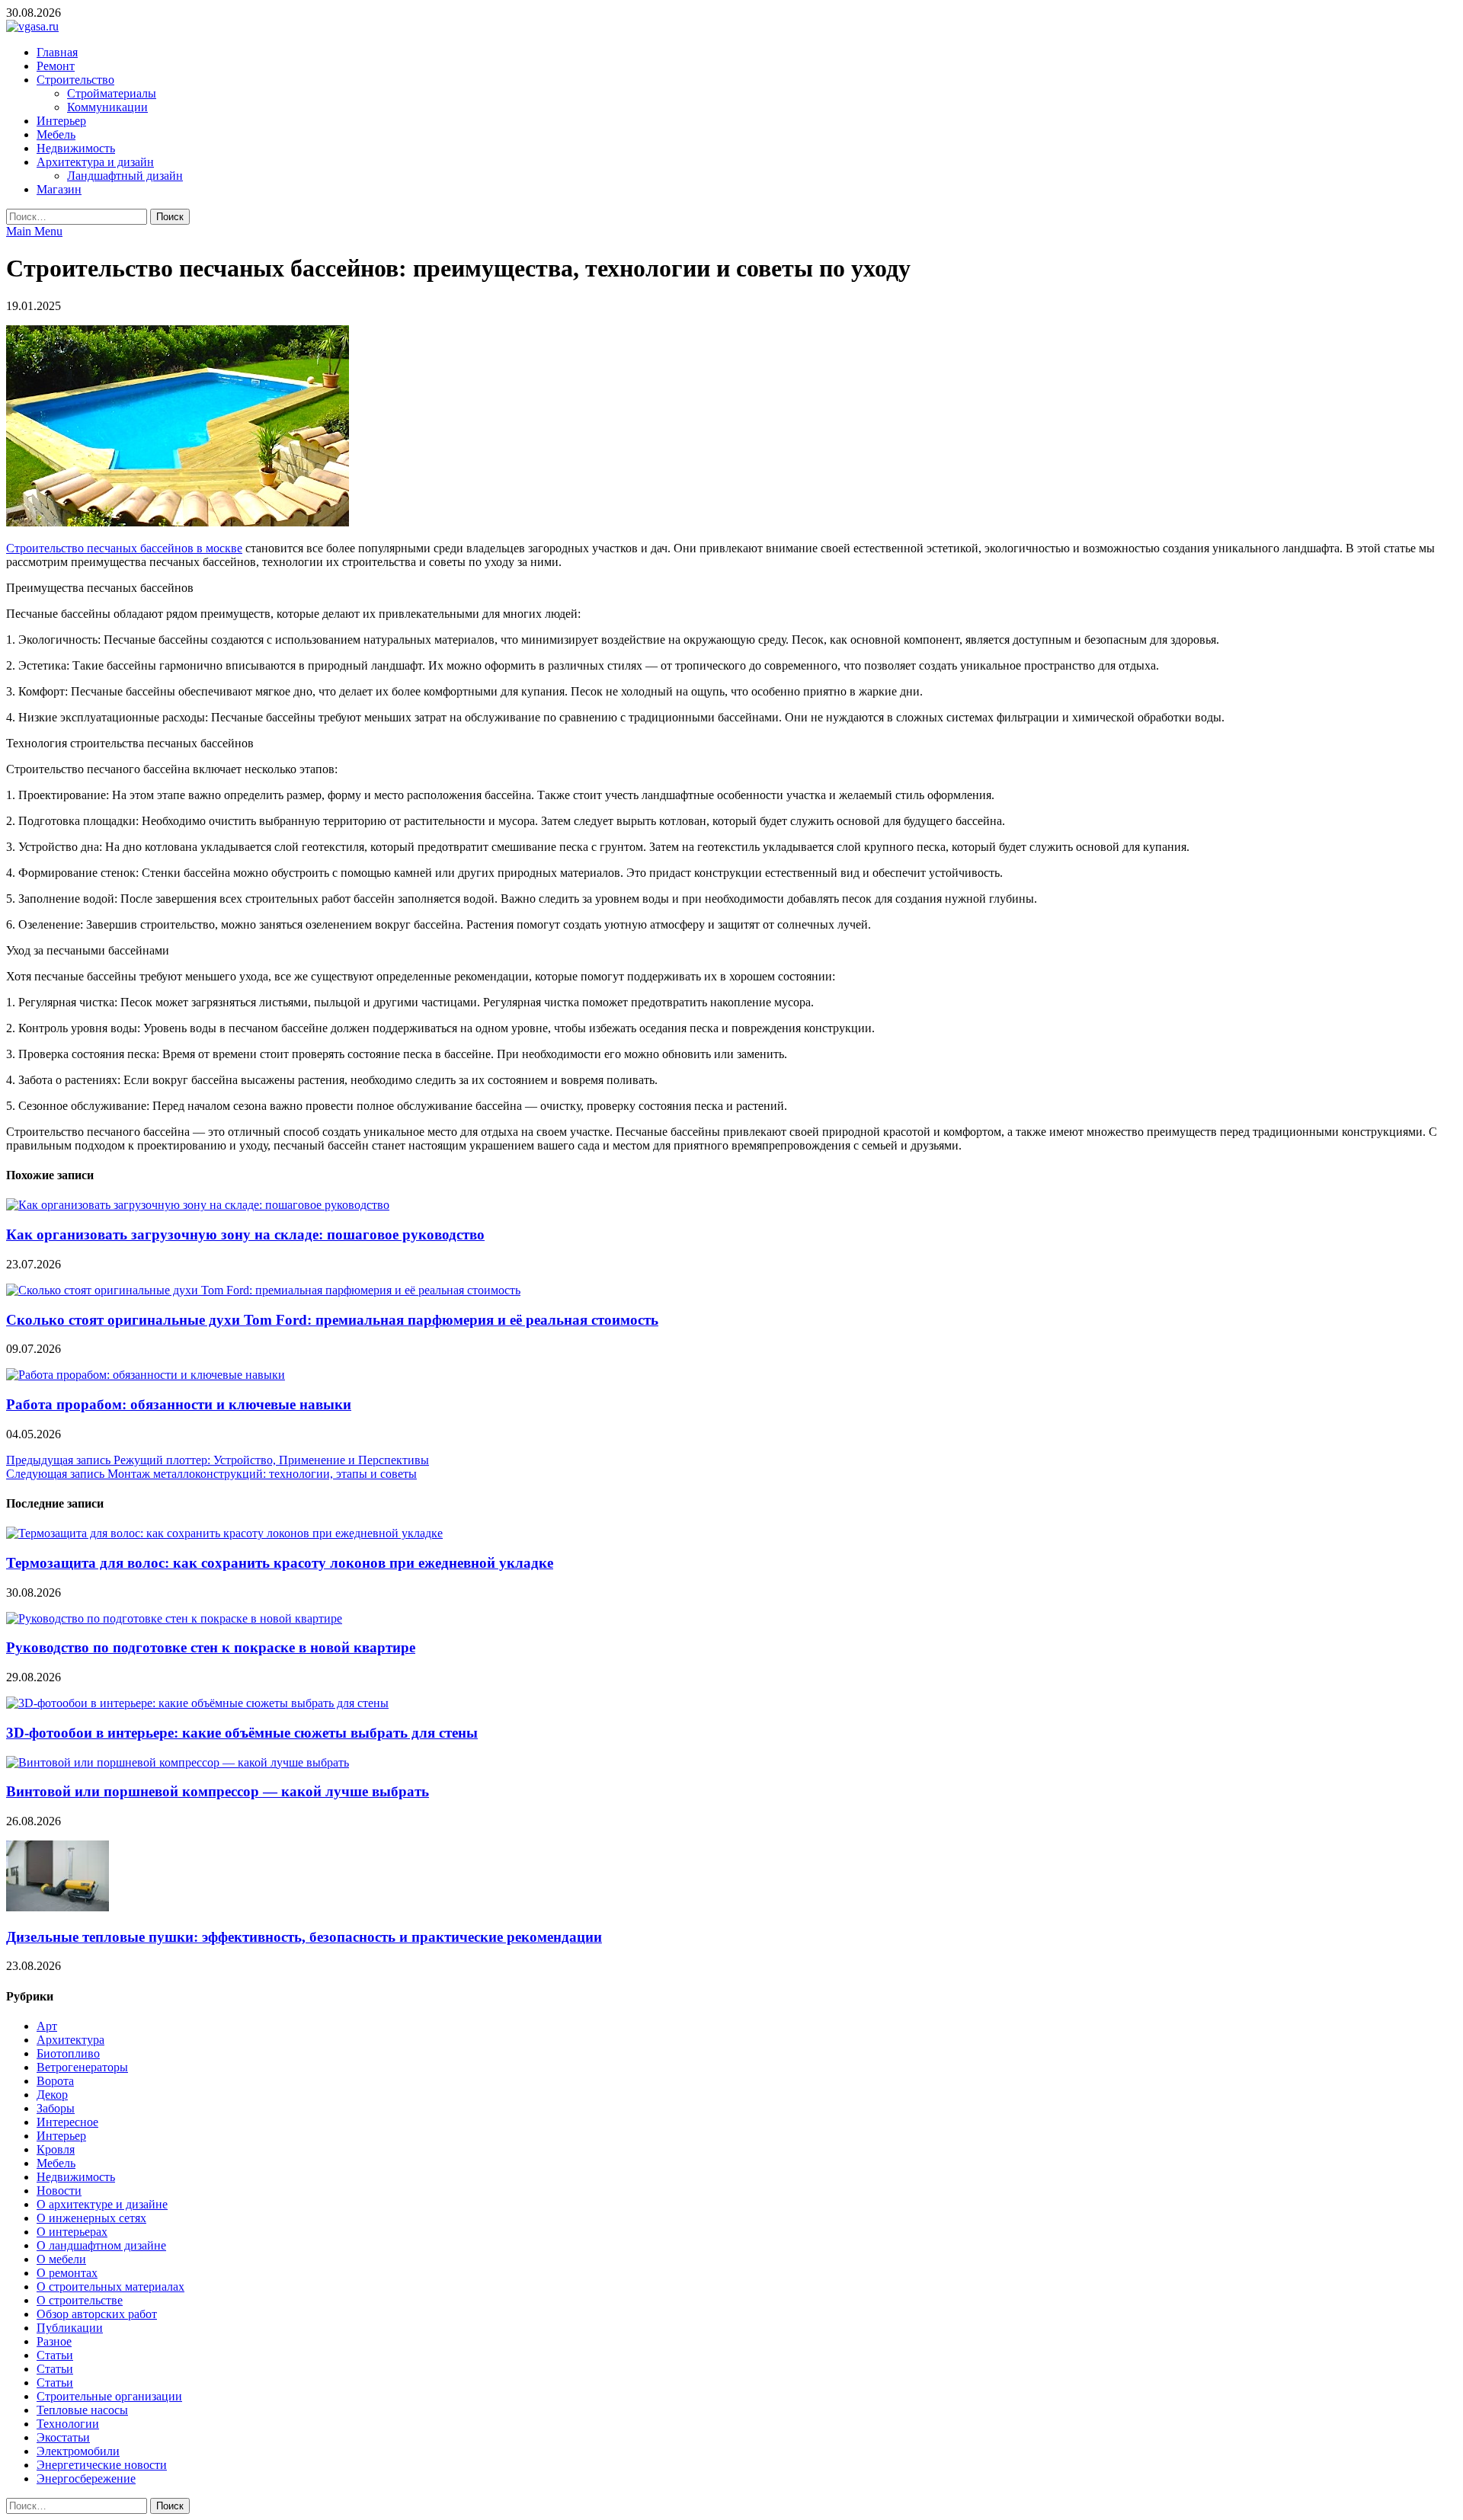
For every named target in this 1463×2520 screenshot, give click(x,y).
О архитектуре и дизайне (102, 2204)
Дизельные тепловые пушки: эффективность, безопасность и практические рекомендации (304, 1937)
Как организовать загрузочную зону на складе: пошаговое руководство (245, 1234)
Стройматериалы (112, 93)
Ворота (55, 2081)
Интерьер (61, 121)
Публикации (70, 2328)
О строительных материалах (110, 2287)
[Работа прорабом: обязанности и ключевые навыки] (146, 1375)
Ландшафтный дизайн (125, 176)
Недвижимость (76, 148)
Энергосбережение (86, 2478)
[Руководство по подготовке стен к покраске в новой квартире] (174, 1618)
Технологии (68, 2424)
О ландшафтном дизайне (101, 2245)
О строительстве (80, 2300)
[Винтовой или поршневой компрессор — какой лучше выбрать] (178, 1762)
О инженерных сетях (91, 2218)
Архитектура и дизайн (95, 162)
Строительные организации (109, 2396)
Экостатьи (63, 2437)
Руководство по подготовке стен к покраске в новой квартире (211, 1647)
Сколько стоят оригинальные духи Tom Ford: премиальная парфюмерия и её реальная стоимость (332, 1320)
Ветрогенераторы (82, 2067)
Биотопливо (68, 2053)
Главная (57, 52)
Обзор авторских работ (97, 2314)
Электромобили (78, 2451)
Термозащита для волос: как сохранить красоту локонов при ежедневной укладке (280, 1563)
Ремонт (56, 66)
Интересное (67, 2122)
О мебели (61, 2259)
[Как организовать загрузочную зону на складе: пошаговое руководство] (198, 1205)
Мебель (56, 134)
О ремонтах (67, 2273)
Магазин (59, 189)
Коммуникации (107, 107)
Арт (47, 2026)
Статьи (55, 2355)
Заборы (56, 2108)
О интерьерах (72, 2232)
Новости (59, 2191)
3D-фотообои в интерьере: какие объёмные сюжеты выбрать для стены (242, 1733)
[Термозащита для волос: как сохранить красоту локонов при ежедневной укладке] (224, 1533)
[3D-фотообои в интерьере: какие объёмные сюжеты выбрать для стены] (197, 1703)
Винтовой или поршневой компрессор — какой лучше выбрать (218, 1791)
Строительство (75, 80)
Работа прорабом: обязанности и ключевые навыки (179, 1404)
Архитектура (70, 2040)
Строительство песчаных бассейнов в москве (124, 548)
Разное (54, 2341)
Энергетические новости (102, 2465)
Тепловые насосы (82, 2410)
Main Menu (34, 231)
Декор (52, 2095)
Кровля (56, 2149)
